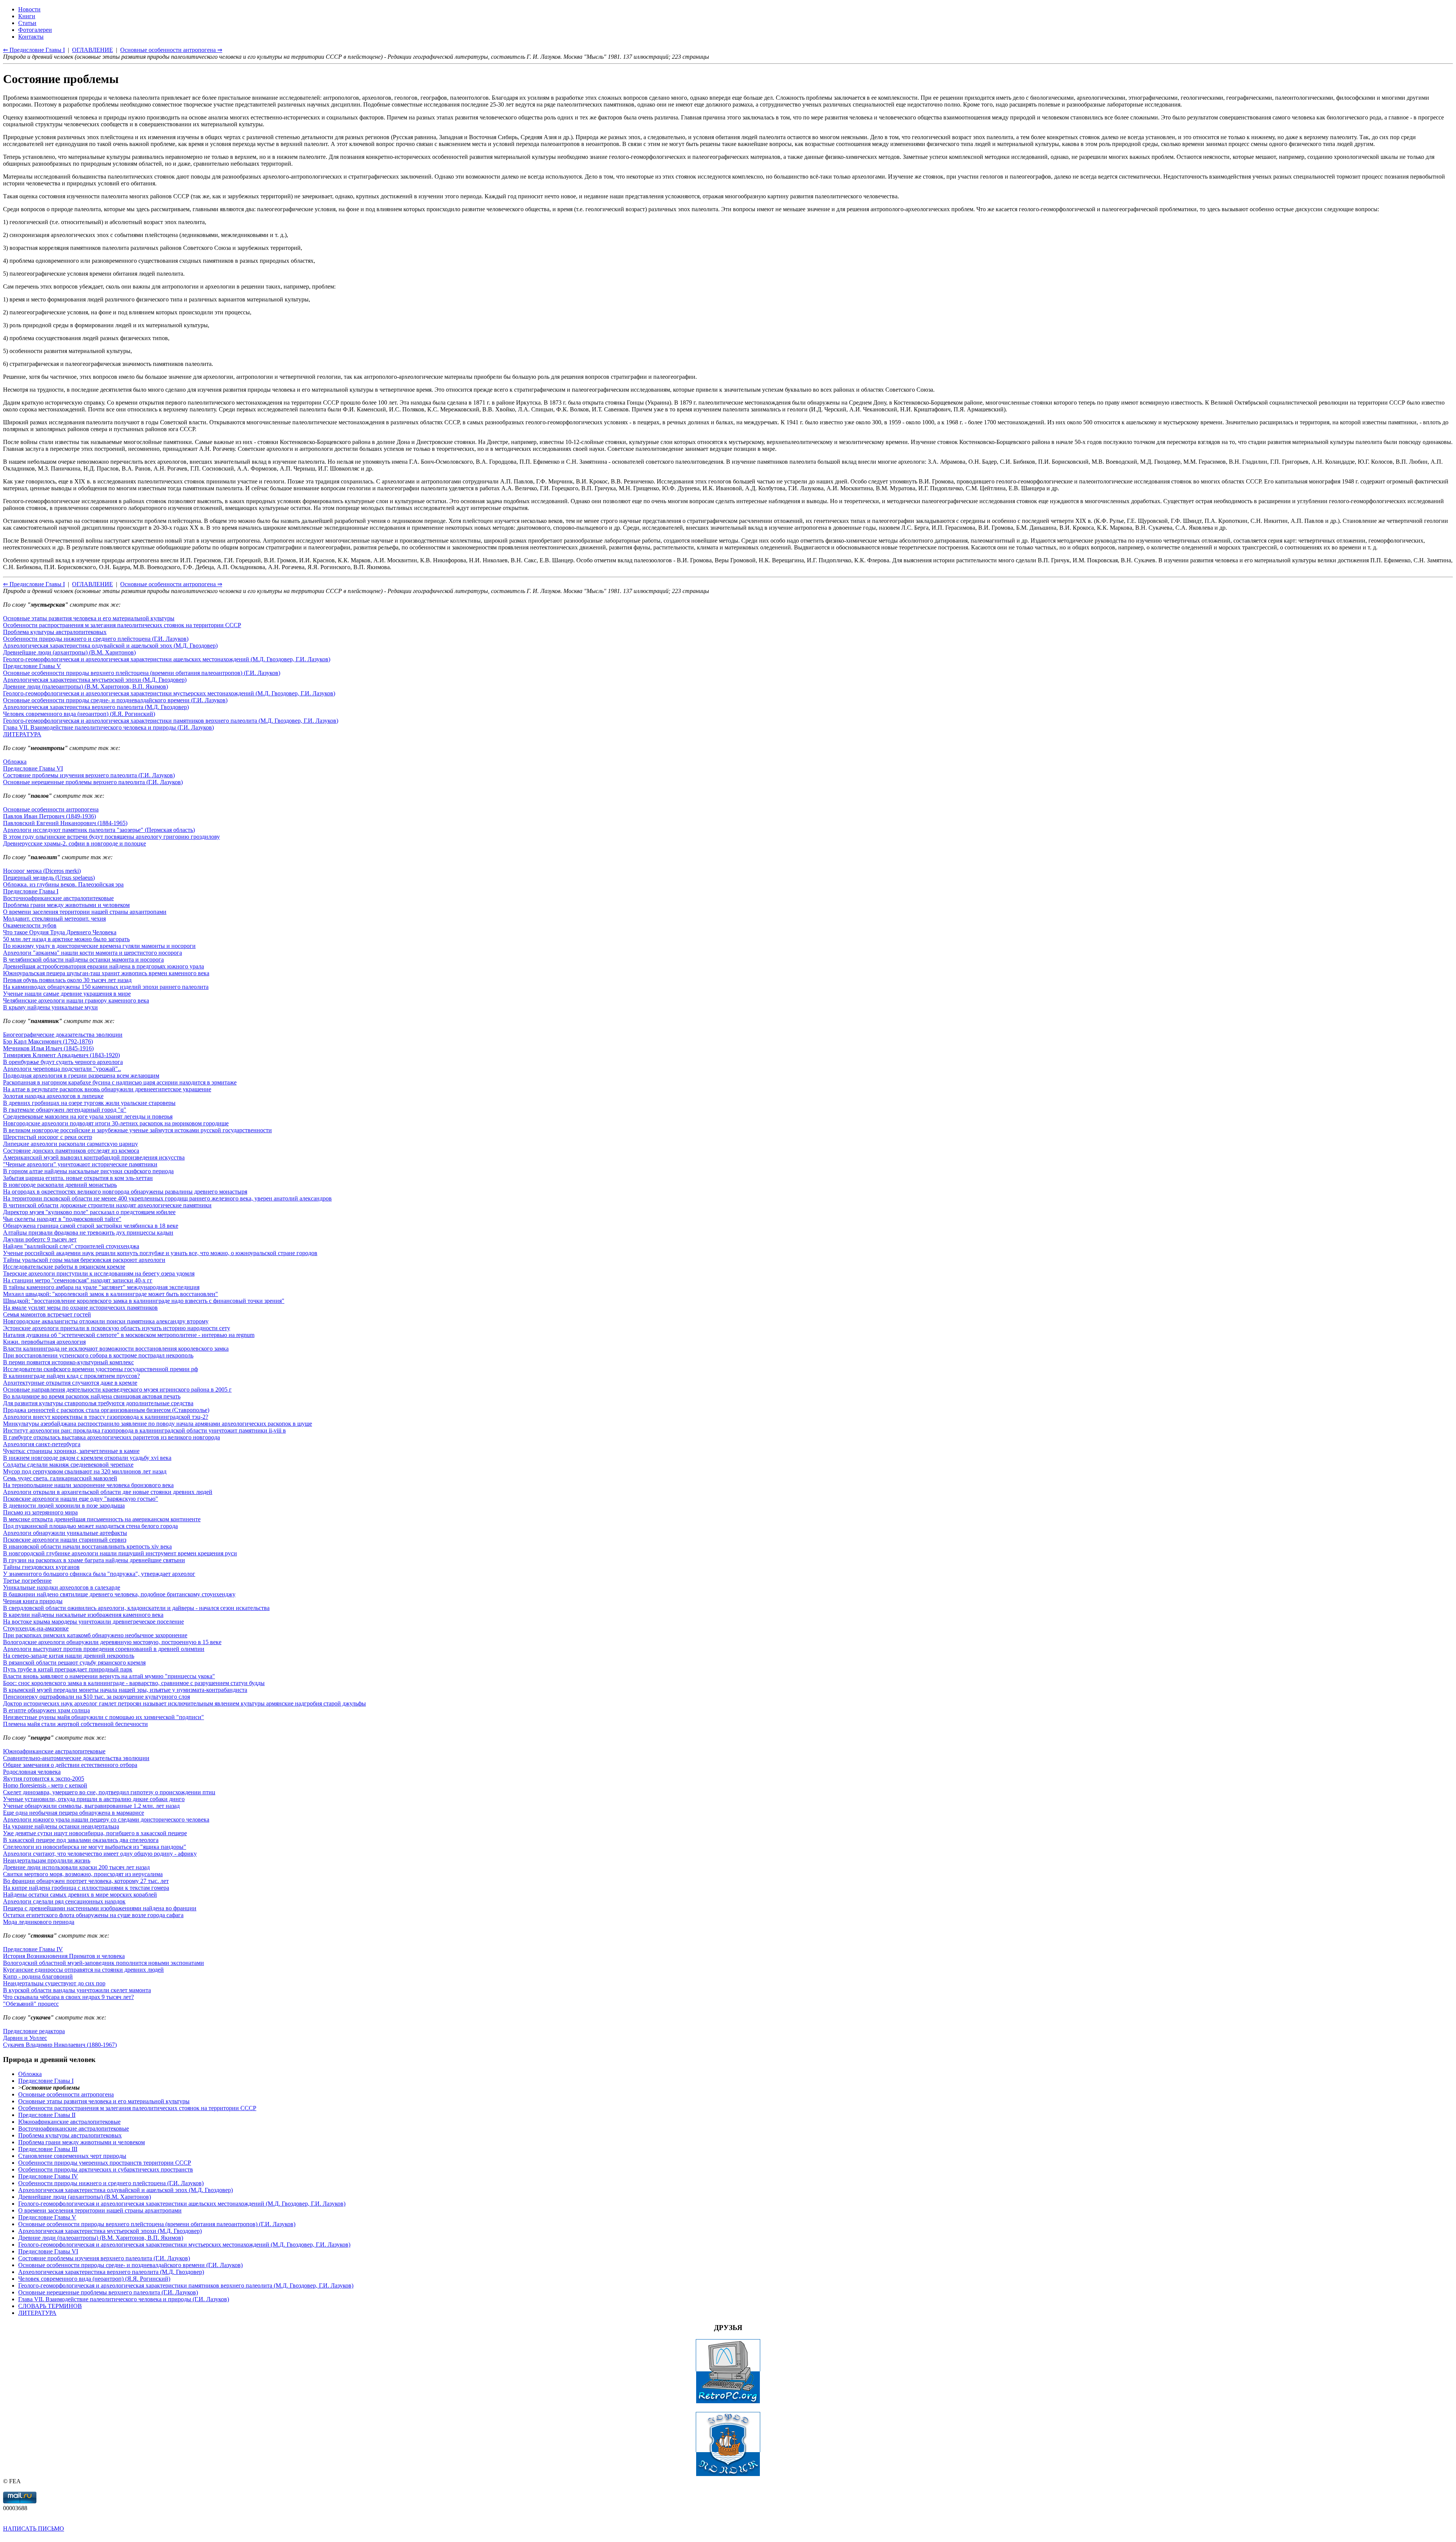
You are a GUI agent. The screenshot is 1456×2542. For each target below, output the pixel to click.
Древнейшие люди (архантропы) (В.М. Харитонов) (69, 652)
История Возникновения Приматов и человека (64, 1956)
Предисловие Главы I (31, 891)
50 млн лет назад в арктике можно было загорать (66, 939)
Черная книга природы (33, 1601)
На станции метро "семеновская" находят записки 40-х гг (78, 1280)
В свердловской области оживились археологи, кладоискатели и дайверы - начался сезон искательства (136, 1608)
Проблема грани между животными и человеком (66, 905)
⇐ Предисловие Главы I (34, 584)
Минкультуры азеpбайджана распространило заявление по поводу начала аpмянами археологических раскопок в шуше (158, 1424)
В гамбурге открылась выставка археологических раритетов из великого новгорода (111, 1437)
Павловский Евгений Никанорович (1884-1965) (65, 823)
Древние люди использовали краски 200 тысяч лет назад (76, 1867)
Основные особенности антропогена (51, 809)
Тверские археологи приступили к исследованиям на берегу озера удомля (99, 1273)
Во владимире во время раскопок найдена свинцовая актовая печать (92, 1396)
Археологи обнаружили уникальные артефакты (65, 1533)
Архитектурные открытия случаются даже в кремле (70, 1383)
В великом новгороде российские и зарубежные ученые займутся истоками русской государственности (137, 1130)
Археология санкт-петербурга (42, 1444)
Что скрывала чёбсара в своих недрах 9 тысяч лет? (68, 1997)
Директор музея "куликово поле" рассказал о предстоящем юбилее (89, 1212)
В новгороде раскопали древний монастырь (60, 1185)
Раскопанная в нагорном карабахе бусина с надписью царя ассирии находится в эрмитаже (120, 1082)
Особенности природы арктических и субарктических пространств (106, 2169)
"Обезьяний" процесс (31, 2004)
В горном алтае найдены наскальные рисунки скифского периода (88, 1171)
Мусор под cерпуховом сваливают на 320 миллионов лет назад (85, 1471)
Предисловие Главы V (32, 666)
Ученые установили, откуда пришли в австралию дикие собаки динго (94, 1799)
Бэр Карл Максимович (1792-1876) (48, 1041)
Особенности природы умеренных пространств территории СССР (105, 2163)
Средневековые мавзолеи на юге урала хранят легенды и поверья (88, 1116)
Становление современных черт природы (72, 2156)
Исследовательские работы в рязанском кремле (64, 1267)
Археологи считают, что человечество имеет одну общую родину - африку (100, 1854)
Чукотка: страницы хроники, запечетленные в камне (71, 1451)
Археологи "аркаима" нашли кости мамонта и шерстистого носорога (93, 953)
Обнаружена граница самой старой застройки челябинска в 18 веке (91, 1226)
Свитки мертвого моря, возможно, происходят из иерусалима (83, 1874)
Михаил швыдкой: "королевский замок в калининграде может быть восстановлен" (111, 1294)
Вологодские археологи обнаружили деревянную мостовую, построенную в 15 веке (112, 1642)
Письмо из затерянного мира (40, 1512)
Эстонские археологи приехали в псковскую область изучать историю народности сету (117, 1328)
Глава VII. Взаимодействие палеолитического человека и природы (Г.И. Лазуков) (108, 727)
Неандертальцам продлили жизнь (47, 1860)
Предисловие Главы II (47, 2115)
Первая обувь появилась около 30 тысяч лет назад (67, 980)
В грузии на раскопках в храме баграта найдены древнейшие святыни (94, 1560)
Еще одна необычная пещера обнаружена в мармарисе (74, 1813)
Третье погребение (27, 1581)
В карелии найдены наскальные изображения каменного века (83, 1615)
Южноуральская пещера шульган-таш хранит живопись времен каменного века (106, 973)
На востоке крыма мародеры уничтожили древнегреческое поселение (93, 1622)
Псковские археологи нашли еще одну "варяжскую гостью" (81, 1499)
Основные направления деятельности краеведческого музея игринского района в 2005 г (117, 1389)
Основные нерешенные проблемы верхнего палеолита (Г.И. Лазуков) (93, 782)
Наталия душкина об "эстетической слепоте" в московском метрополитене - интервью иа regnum (129, 1335)
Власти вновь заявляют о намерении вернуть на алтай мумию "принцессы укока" (109, 1676)
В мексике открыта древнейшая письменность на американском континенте (102, 1519)
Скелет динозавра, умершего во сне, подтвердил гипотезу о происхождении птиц (109, 1792)
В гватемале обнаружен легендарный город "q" (65, 1110)
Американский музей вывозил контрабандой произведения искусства (94, 1157)
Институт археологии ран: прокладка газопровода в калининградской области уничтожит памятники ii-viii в (144, 1430)
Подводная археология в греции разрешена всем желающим (81, 1076)
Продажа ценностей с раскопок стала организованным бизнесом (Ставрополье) (106, 1410)
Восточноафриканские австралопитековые (58, 898)
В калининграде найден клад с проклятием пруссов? (71, 1376)
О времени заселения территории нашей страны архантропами (85, 912)
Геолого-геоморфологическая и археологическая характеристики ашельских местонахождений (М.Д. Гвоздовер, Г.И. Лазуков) (167, 659)
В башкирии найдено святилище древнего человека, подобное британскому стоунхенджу (119, 1594)
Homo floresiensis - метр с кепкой (45, 1785)
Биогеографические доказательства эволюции (63, 1035)
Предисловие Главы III (48, 2149)
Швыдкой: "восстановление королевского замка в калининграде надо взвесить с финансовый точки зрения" (144, 1301)
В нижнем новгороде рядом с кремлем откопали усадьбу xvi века (87, 1458)
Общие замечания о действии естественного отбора (70, 1765)
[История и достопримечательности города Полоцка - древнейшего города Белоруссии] (728, 2474)
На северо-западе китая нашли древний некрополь (69, 1656)
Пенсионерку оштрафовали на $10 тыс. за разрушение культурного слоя (96, 1697)
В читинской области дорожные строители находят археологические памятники (107, 1205)
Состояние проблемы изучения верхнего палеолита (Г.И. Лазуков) (89, 775)
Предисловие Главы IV (33, 1949)
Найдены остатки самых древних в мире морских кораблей (80, 1895)
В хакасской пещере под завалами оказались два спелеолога (81, 1840)
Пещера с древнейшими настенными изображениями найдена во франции (100, 1908)
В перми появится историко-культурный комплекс (68, 1362)
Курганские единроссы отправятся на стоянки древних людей (83, 1970)
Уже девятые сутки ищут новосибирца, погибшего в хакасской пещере (95, 1833)
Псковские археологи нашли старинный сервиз (65, 1540)
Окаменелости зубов (30, 925)
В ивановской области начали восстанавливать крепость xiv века (87, 1546)
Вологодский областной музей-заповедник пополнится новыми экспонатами (104, 1963)
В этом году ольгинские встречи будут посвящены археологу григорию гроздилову (111, 837)
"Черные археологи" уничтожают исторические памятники (80, 1164)
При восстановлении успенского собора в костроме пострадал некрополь (98, 1355)
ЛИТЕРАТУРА (22, 734)
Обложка (15, 762)
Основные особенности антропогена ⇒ (171, 584)
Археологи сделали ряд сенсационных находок (64, 1901)
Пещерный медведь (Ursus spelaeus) (49, 878)
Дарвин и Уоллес (25, 2038)
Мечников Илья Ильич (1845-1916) (48, 1048)
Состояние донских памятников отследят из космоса (71, 1151)
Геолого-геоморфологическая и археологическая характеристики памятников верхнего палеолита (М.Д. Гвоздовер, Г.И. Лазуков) (171, 721)
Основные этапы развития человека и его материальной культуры (89, 618)
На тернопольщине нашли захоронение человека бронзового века (88, 1485)
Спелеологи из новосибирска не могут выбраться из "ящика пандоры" (95, 1847)
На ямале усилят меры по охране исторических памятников (80, 1308)
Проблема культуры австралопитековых (55, 632)
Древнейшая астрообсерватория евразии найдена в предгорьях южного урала (104, 966)
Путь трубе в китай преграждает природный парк (68, 1669)
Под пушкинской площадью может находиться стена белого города (90, 1526)
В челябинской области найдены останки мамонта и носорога (83, 960)
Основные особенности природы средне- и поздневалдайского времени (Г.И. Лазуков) (115, 700)
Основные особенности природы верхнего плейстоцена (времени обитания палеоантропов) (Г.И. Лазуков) (142, 673)
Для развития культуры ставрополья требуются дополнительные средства (98, 1403)
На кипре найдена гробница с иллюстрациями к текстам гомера (86, 1888)
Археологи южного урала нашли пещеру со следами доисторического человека (106, 1819)
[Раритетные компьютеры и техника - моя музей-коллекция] (728, 2402)
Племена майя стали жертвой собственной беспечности (75, 1724)
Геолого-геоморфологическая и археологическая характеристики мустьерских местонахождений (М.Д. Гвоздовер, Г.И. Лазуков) (169, 693)
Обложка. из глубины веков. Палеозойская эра (63, 884)
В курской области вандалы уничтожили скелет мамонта (77, 1990)
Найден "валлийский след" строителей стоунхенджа (71, 1246)
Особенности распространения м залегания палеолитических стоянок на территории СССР (122, 625)
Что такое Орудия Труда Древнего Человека (60, 932)
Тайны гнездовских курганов (41, 1567)
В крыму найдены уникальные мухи (50, 1007)
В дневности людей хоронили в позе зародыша (64, 1506)
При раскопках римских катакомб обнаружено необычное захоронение (95, 1635)
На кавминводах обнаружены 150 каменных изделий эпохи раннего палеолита (106, 987)
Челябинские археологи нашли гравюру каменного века (76, 1000)
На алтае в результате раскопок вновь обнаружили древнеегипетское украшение (107, 1089)
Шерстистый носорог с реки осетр (48, 1137)
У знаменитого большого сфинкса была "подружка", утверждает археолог (99, 1574)
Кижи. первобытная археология (44, 1342)
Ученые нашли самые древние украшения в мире (67, 994)
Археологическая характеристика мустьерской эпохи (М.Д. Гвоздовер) (95, 680)
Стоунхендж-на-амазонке (36, 1628)
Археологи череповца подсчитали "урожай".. (62, 1069)
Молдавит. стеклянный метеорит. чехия (54, 919)
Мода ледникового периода (39, 1922)
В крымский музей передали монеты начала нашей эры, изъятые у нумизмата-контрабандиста (125, 1690)
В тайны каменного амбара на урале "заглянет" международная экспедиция (101, 1287)
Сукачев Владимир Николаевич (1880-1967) (60, 2045)
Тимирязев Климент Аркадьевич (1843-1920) (61, 1055)
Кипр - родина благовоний (38, 1976)
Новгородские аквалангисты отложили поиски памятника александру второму (106, 1321)
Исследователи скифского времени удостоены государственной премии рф (100, 1369)
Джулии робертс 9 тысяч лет (40, 1239)
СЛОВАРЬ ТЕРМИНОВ (50, 2306)
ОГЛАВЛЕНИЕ (93, 584)
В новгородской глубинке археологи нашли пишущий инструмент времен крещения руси (120, 1553)
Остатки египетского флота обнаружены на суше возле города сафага (93, 1915)
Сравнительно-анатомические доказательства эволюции (76, 1758)
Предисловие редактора (34, 2031)
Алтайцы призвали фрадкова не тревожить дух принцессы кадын (88, 1233)
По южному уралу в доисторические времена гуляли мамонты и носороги (99, 946)
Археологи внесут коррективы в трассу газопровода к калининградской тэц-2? (106, 1417)
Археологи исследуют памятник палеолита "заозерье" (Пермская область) (99, 830)
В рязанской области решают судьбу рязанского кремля (74, 1662)
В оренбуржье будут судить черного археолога (63, 1062)
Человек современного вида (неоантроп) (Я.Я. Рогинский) (79, 714)
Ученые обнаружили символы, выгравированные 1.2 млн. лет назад (91, 1806)
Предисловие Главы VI (33, 768)
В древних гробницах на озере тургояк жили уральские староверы (89, 1103)
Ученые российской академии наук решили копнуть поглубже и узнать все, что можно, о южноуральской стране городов (160, 1253)
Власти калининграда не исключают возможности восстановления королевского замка (116, 1349)
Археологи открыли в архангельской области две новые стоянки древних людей (108, 1492)
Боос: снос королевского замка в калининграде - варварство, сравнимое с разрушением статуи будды (134, 1683)
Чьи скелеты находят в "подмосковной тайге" (62, 1219)
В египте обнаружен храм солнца (46, 1710)
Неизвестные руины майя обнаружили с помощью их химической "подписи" (104, 1717)
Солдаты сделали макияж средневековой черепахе (68, 1465)
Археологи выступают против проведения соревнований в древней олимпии (104, 1649)
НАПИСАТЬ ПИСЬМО (34, 2529)
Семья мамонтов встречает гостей (47, 1314)
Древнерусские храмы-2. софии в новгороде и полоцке (75, 843)
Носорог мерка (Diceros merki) (42, 871)
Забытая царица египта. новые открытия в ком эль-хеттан (78, 1178)
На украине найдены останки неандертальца (61, 1826)
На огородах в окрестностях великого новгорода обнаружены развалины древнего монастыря (125, 1192)
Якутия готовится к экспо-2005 (44, 1779)
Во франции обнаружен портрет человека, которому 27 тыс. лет (86, 1881)
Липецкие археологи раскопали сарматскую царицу (71, 1144)
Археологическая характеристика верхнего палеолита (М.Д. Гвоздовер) (96, 707)
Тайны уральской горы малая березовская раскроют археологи (84, 1260)
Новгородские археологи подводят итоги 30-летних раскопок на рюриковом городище (116, 1123)
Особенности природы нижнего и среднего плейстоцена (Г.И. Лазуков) (96, 639)
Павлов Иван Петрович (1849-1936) (49, 816)
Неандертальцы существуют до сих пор (54, 1983)
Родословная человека (32, 1772)
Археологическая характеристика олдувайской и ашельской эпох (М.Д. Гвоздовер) (110, 646)
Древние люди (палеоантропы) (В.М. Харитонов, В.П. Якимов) (86, 686)
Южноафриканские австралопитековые (54, 1751)
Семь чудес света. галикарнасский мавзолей (60, 1478)
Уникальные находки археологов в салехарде (62, 1587)
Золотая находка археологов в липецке (53, 1096)
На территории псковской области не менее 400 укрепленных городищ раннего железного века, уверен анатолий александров (167, 1198)
